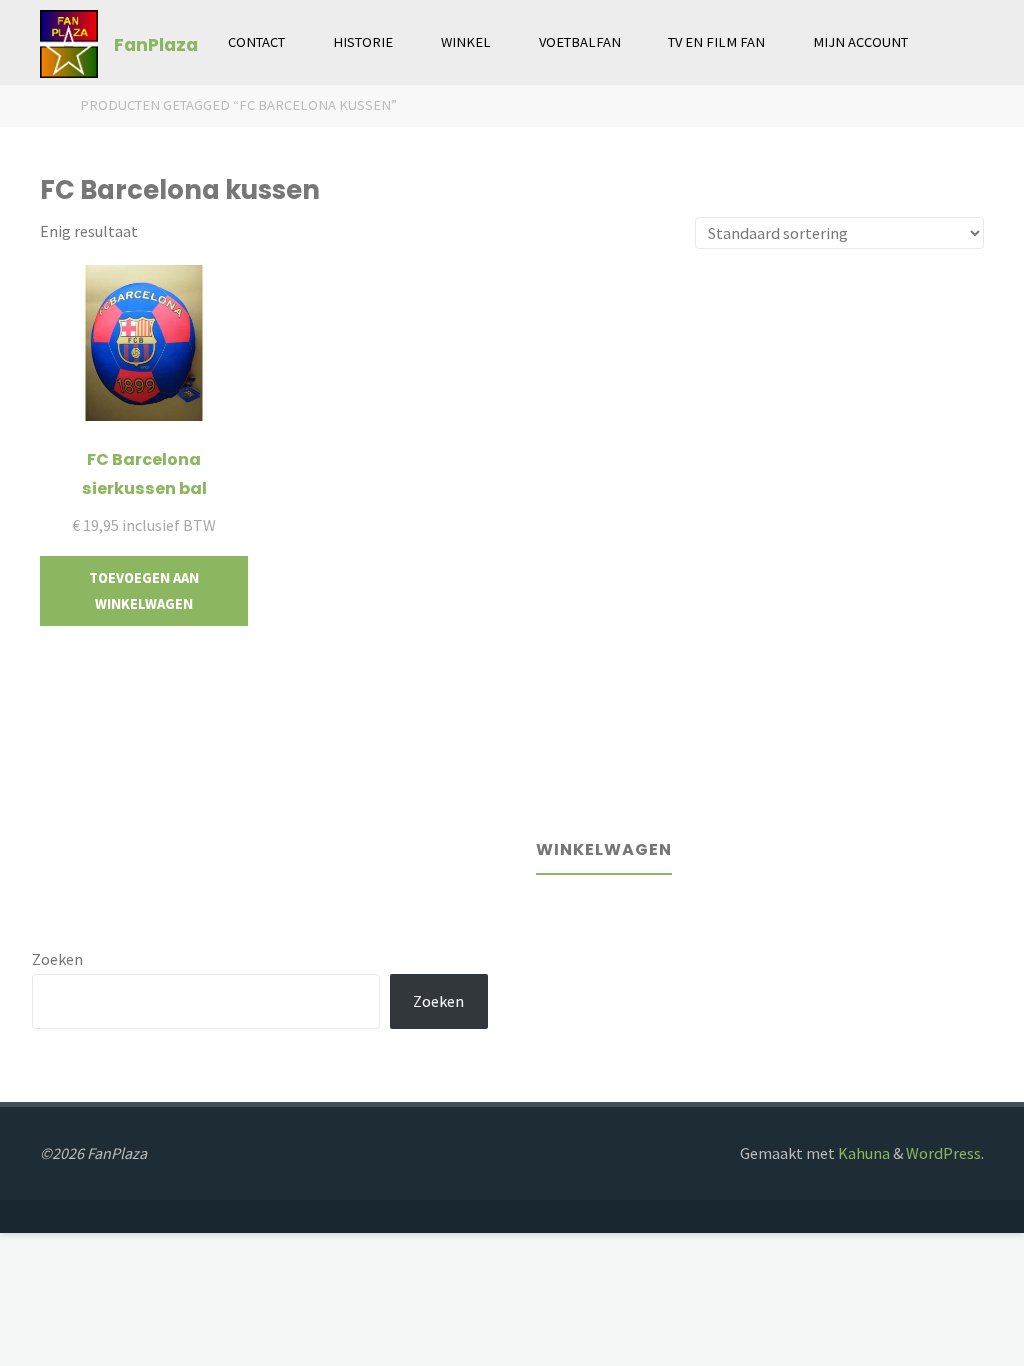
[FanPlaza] (68, 42)
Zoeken (57, 959)
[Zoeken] (955, 42)
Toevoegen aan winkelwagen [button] (144, 591)
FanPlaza (156, 43)
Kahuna (862, 1153)
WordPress (943, 1153)
